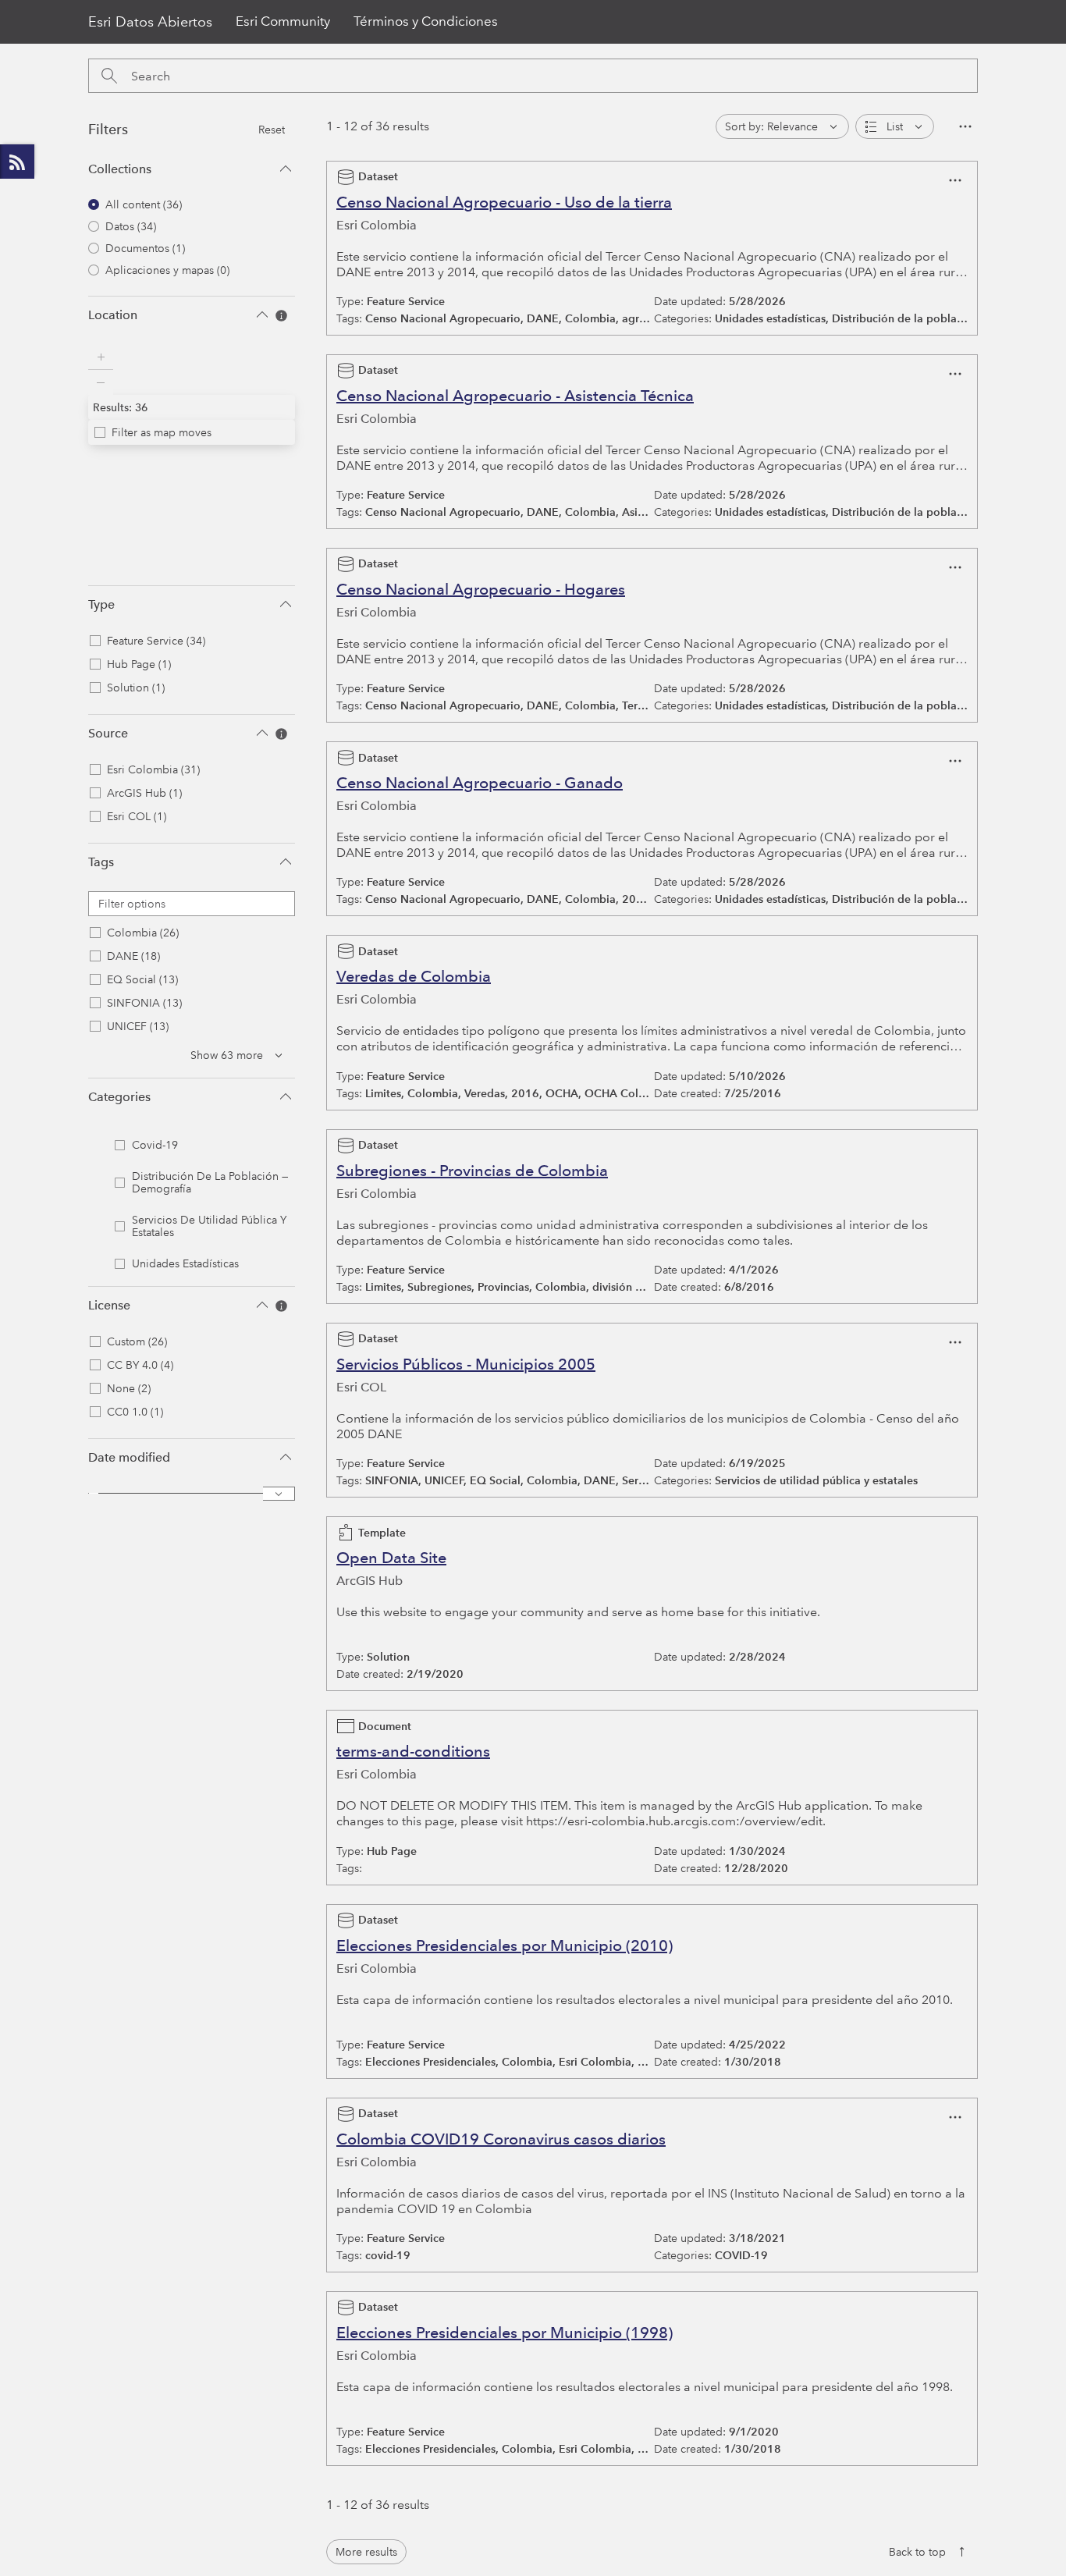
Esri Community (283, 21)
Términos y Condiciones (426, 21)
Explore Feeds (17, 162)
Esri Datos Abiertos (150, 22)
